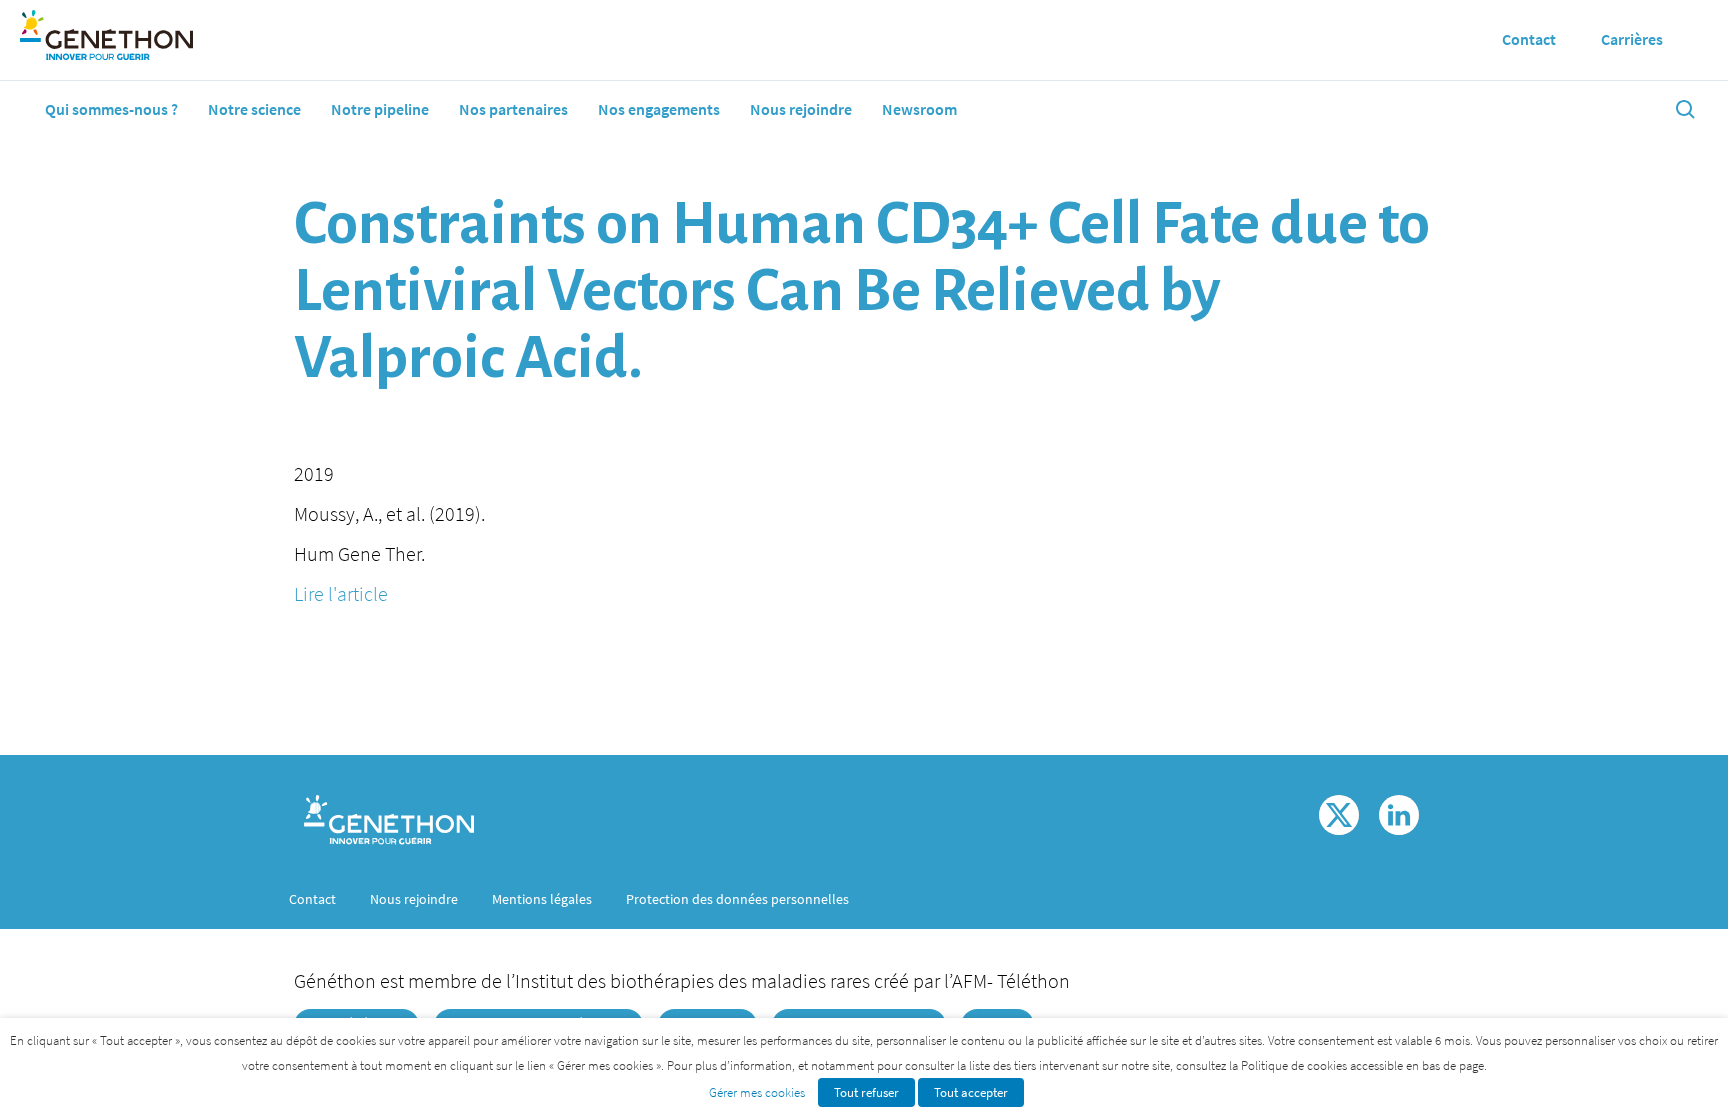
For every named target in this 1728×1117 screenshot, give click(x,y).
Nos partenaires (513, 109)
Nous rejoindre (801, 109)
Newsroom (919, 109)
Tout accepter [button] (971, 1092)
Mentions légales (542, 899)
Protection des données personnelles (737, 899)
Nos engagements (659, 109)
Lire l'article (341, 593)
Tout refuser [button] (866, 1092)
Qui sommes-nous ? (111, 109)
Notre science (254, 109)
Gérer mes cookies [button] (757, 1092)
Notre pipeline (380, 109)
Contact (312, 899)
